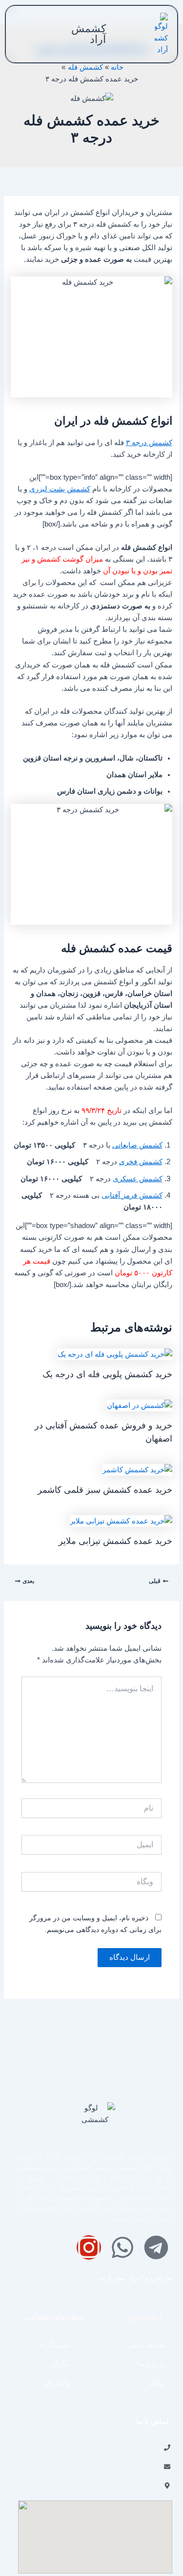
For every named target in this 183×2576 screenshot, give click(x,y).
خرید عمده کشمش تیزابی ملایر (115, 1541)
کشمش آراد (89, 34)
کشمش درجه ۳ (149, 443)
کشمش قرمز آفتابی (132, 1195)
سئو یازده (112, 2278)
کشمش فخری (141, 1162)
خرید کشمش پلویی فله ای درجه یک (107, 1374)
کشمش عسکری (138, 1179)
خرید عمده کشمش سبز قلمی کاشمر (105, 1490)
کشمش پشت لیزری (60, 489)
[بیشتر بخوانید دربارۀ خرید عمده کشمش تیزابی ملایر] (121, 1521)
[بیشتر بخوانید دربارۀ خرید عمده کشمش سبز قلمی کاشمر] (137, 1469)
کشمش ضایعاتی (137, 1145)
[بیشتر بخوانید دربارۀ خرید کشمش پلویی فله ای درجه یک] (115, 1354)
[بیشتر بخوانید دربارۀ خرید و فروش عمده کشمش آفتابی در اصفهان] (140, 1405)
